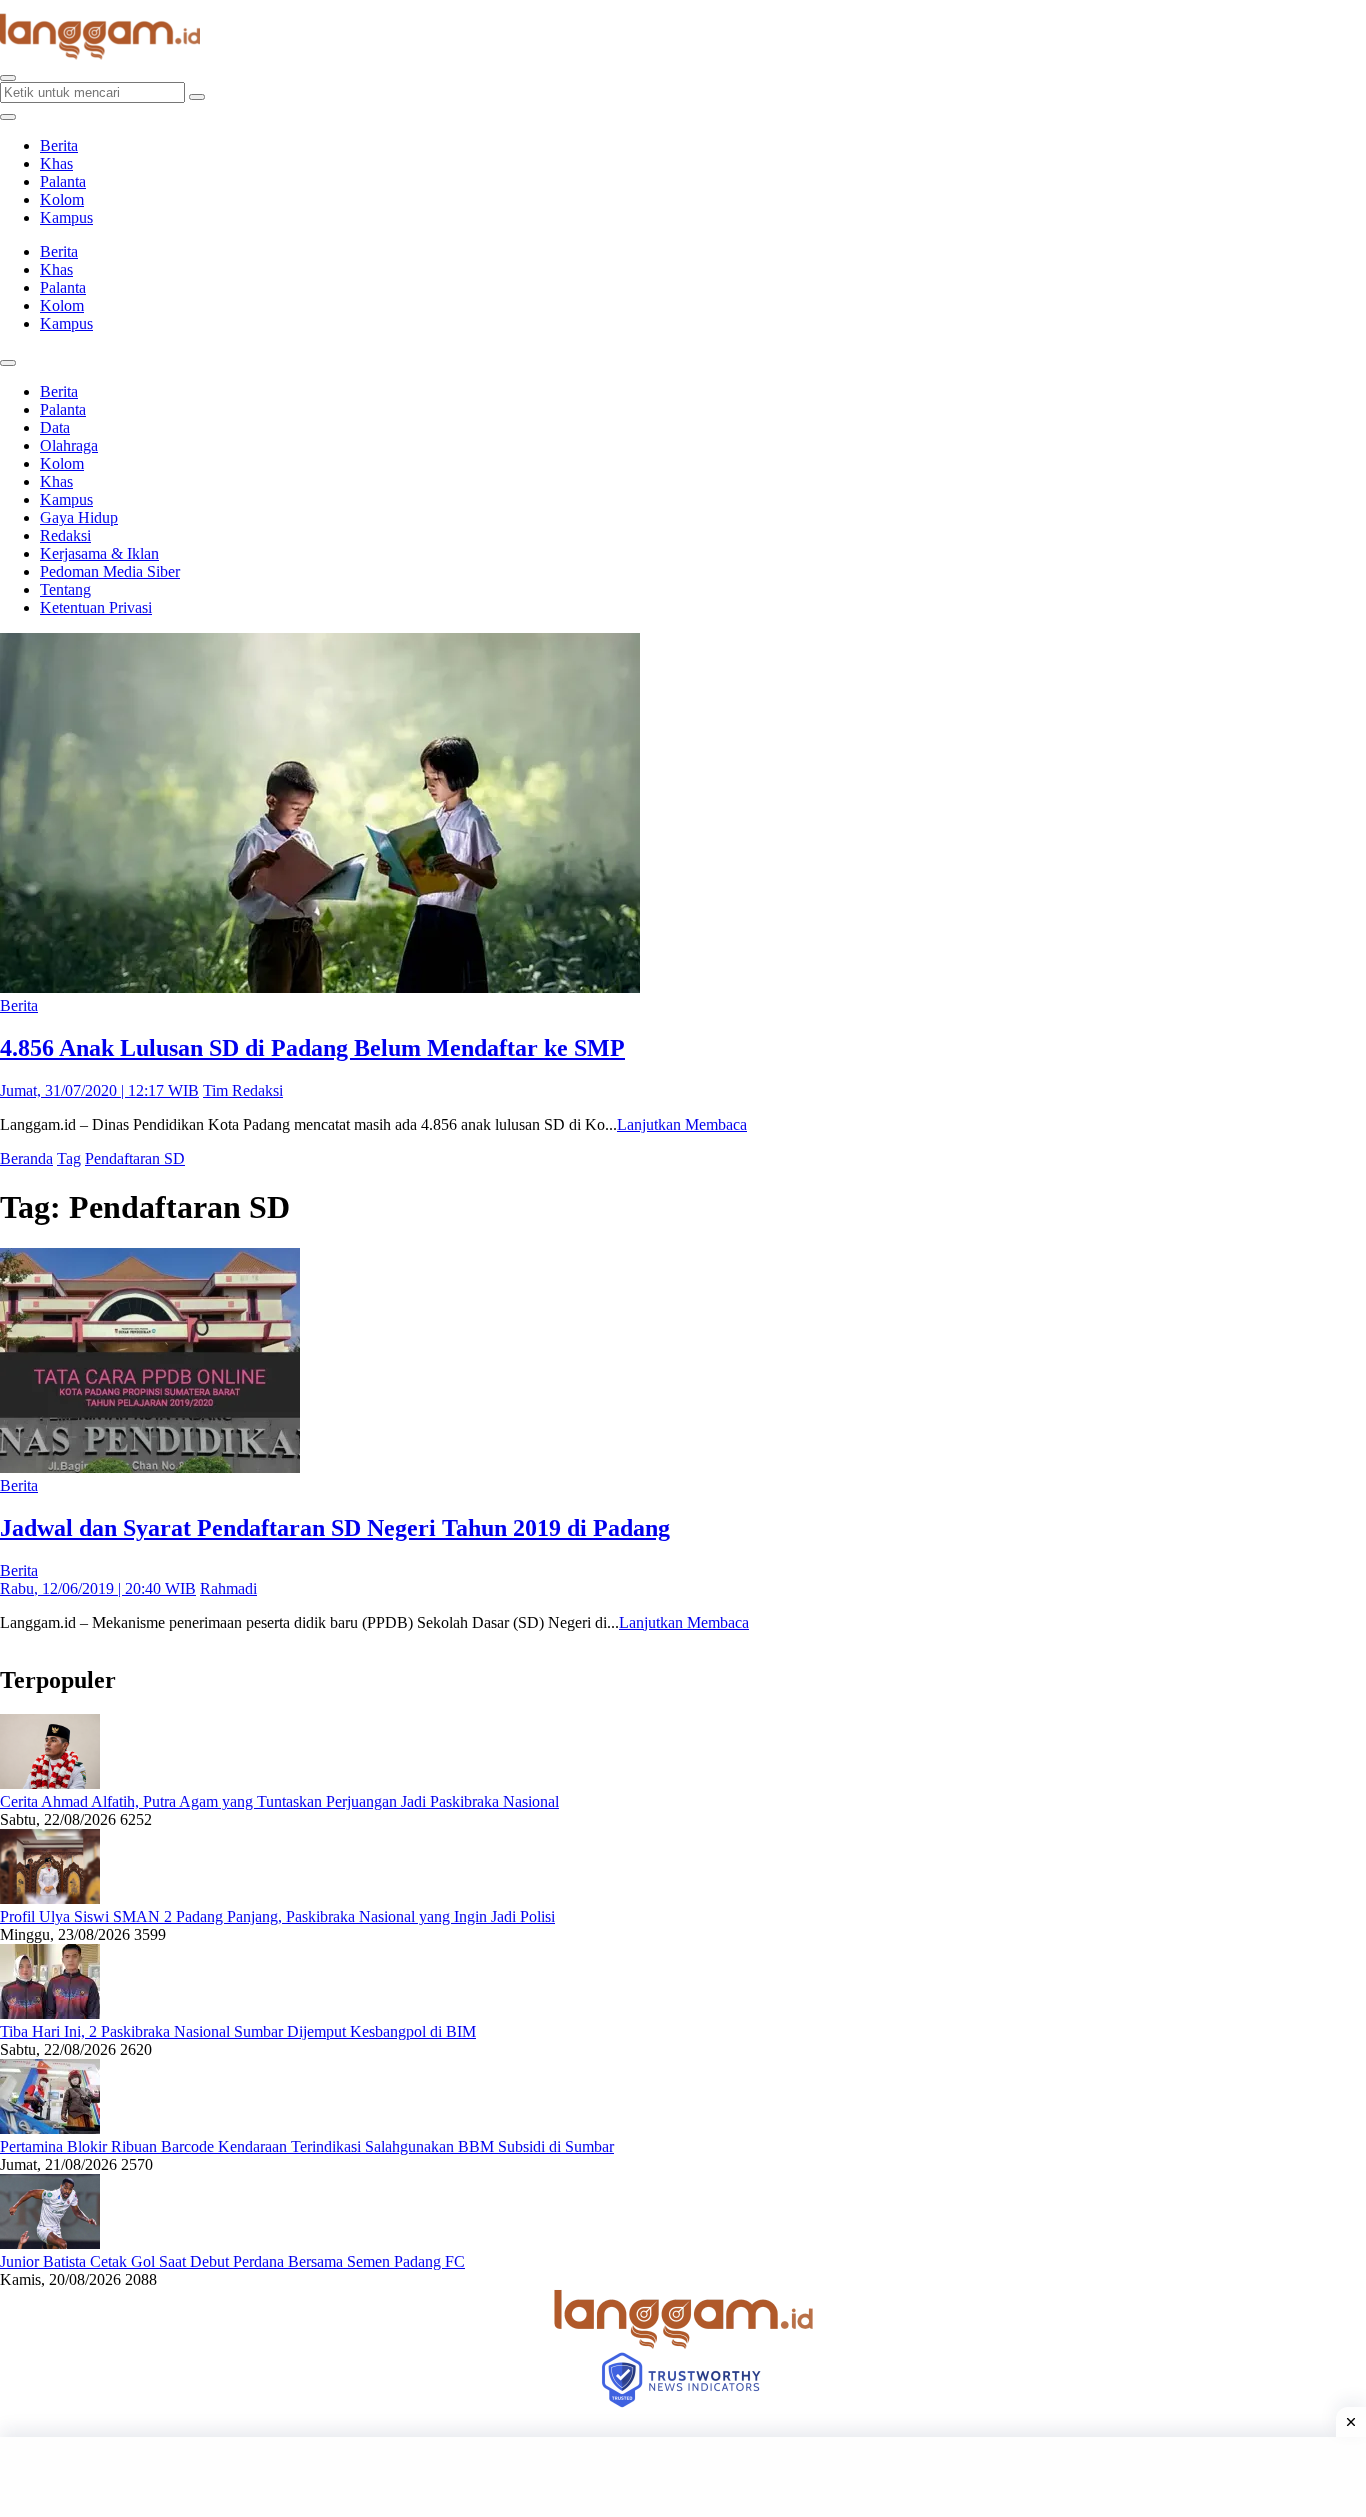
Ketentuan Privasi (96, 607)
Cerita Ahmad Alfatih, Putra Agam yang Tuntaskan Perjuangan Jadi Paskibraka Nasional (279, 1801)
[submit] (197, 97)
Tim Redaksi (243, 1090)
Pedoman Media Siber (110, 571)
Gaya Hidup (79, 517)
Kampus (66, 217)
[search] (8, 78)
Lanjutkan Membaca (682, 1124)
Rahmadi (228, 1588)
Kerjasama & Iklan (99, 553)
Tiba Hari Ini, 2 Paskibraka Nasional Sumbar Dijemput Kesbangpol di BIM (238, 2031)
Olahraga (69, 445)
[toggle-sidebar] (8, 117)
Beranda (26, 1158)
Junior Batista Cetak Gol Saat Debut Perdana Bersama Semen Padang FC (232, 2261)
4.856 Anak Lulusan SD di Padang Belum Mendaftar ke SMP (312, 1048)
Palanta (63, 181)
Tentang (65, 589)
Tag (69, 1158)
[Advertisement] (683, 2477)
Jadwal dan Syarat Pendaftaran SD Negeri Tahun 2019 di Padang (335, 1528)
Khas (56, 163)
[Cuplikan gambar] (50, 1783)
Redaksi (65, 535)
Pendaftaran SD (135, 1158)
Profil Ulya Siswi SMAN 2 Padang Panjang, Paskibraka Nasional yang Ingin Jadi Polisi (277, 1916)
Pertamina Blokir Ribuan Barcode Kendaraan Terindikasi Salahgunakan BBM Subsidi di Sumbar (307, 2146)
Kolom (62, 199)
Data (55, 427)
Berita (59, 145)
